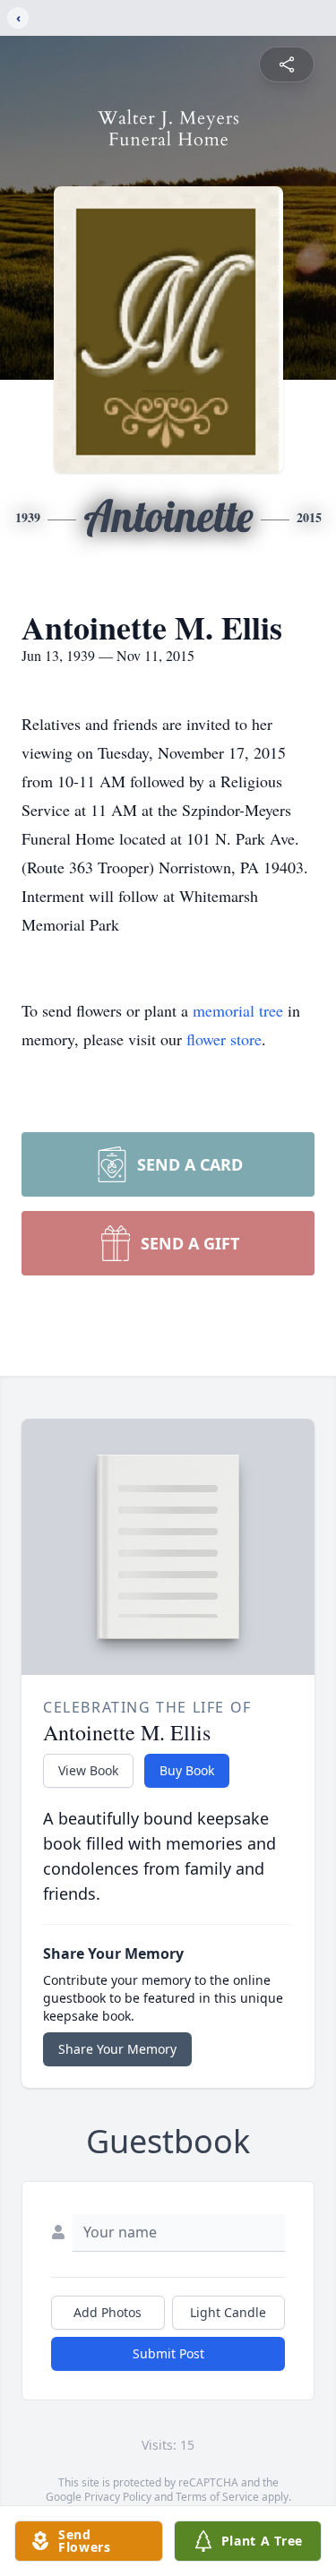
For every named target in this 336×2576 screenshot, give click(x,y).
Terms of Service (217, 2497)
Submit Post (168, 2353)
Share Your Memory (117, 2049)
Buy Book (187, 1770)
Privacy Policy (118, 2497)
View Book (88, 1770)
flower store (224, 1039)
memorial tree (238, 1010)
